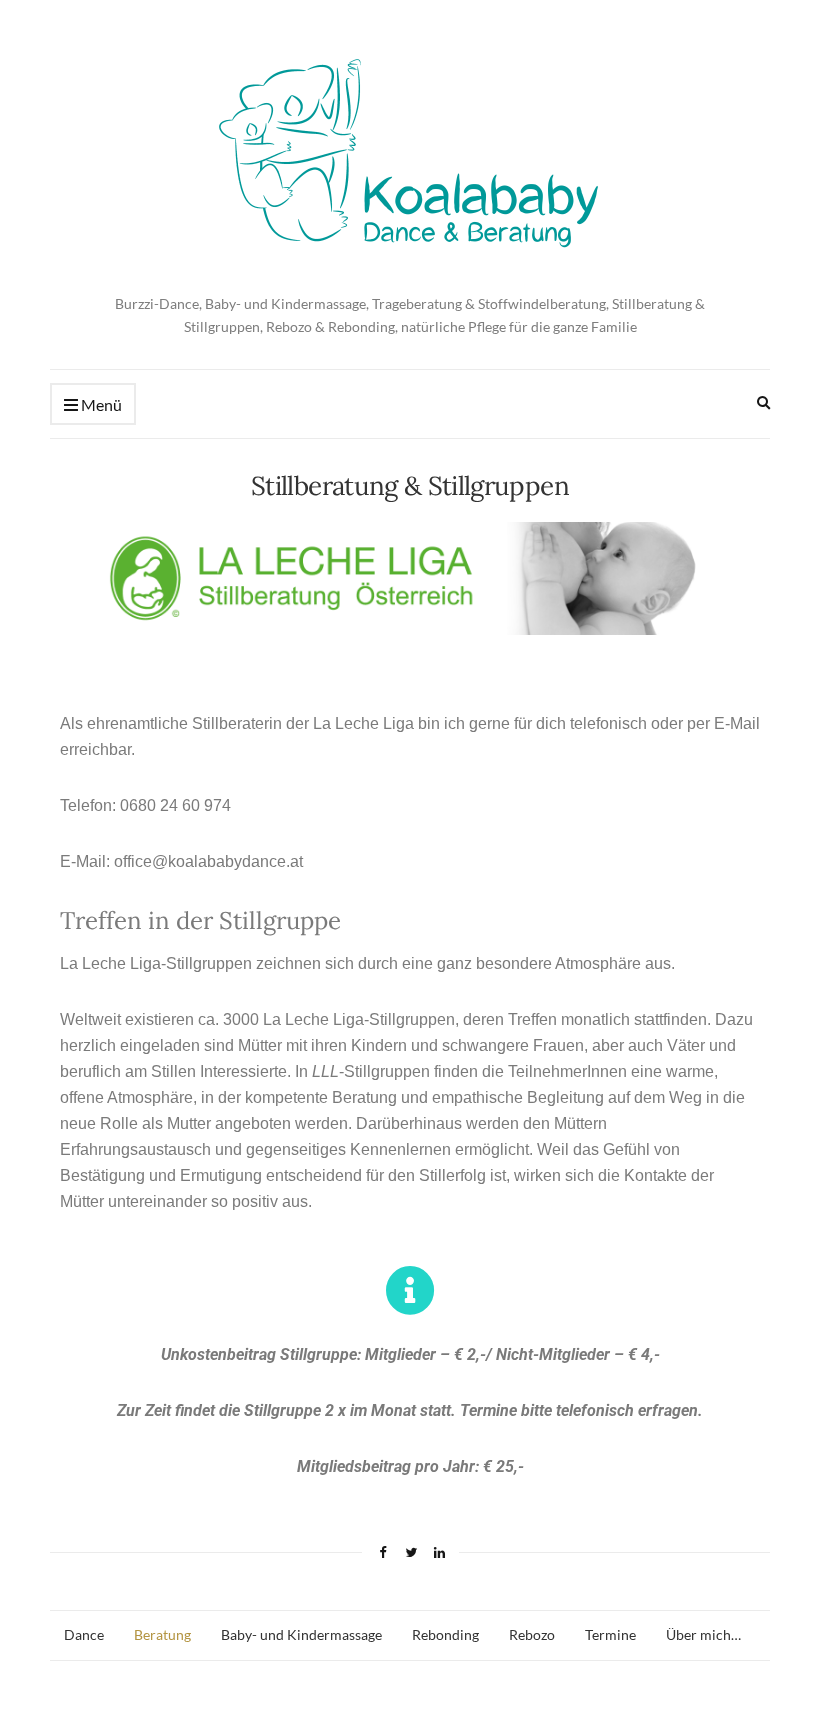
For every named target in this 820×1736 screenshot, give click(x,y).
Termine (610, 1634)
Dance (84, 1634)
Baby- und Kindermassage (301, 1634)
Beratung (162, 1634)
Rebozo (532, 1634)
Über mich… (703, 1634)
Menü (100, 404)
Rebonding (445, 1634)
